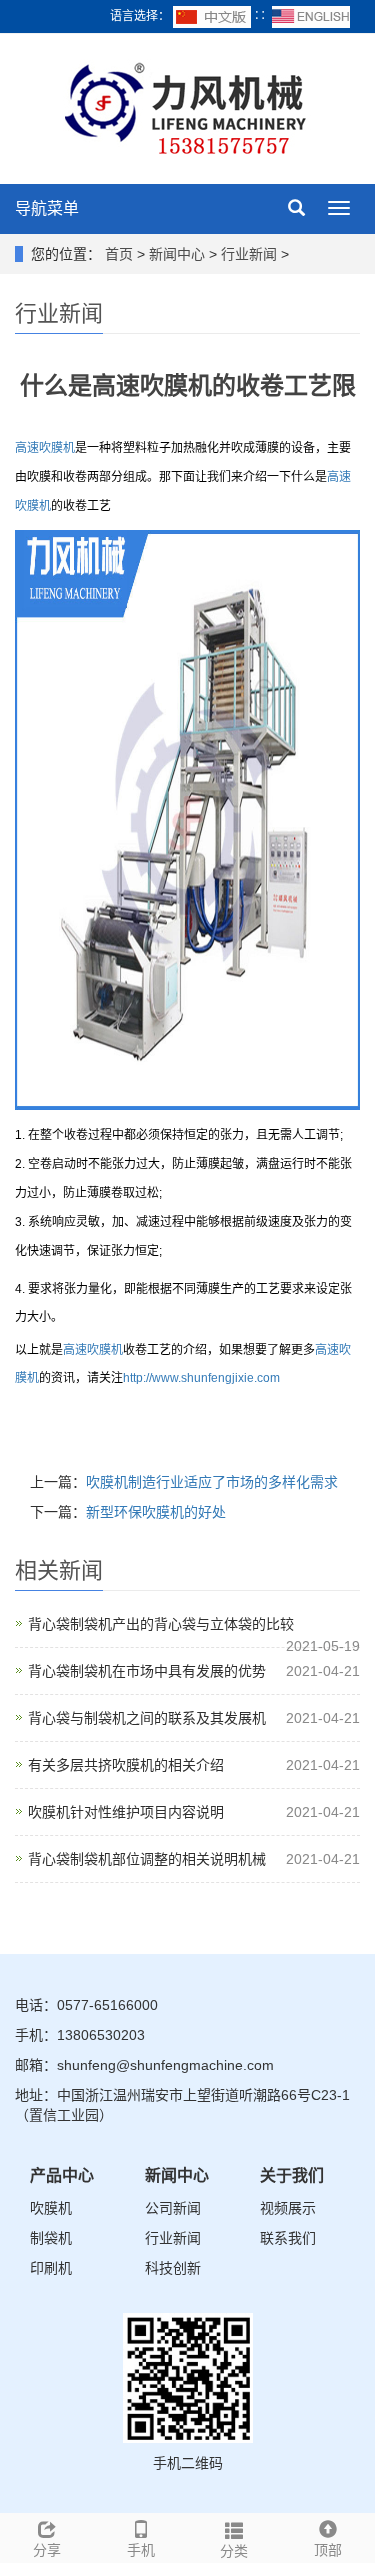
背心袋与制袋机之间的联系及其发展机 (147, 1718)
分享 (47, 2550)
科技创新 (173, 2268)
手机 (141, 2550)
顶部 (328, 2550)
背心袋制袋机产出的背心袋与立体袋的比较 (161, 1624)
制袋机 (51, 2238)
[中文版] (213, 16)
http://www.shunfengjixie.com (201, 1378)
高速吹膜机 (45, 448)
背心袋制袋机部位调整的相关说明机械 (147, 1859)
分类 (234, 2551)
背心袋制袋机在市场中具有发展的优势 (147, 1671)
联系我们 (288, 2238)
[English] (311, 16)
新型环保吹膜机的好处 (156, 1512)
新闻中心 (177, 254)
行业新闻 (249, 254)
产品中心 (62, 2175)
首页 (119, 254)
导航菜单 (47, 208)
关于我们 (292, 2175)
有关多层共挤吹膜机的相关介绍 (126, 1765)
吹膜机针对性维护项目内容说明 (126, 1812)
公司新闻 (173, 2208)
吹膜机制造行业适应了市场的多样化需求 (212, 1482)
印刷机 (51, 2268)
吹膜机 (51, 2208)
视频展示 (288, 2208)
